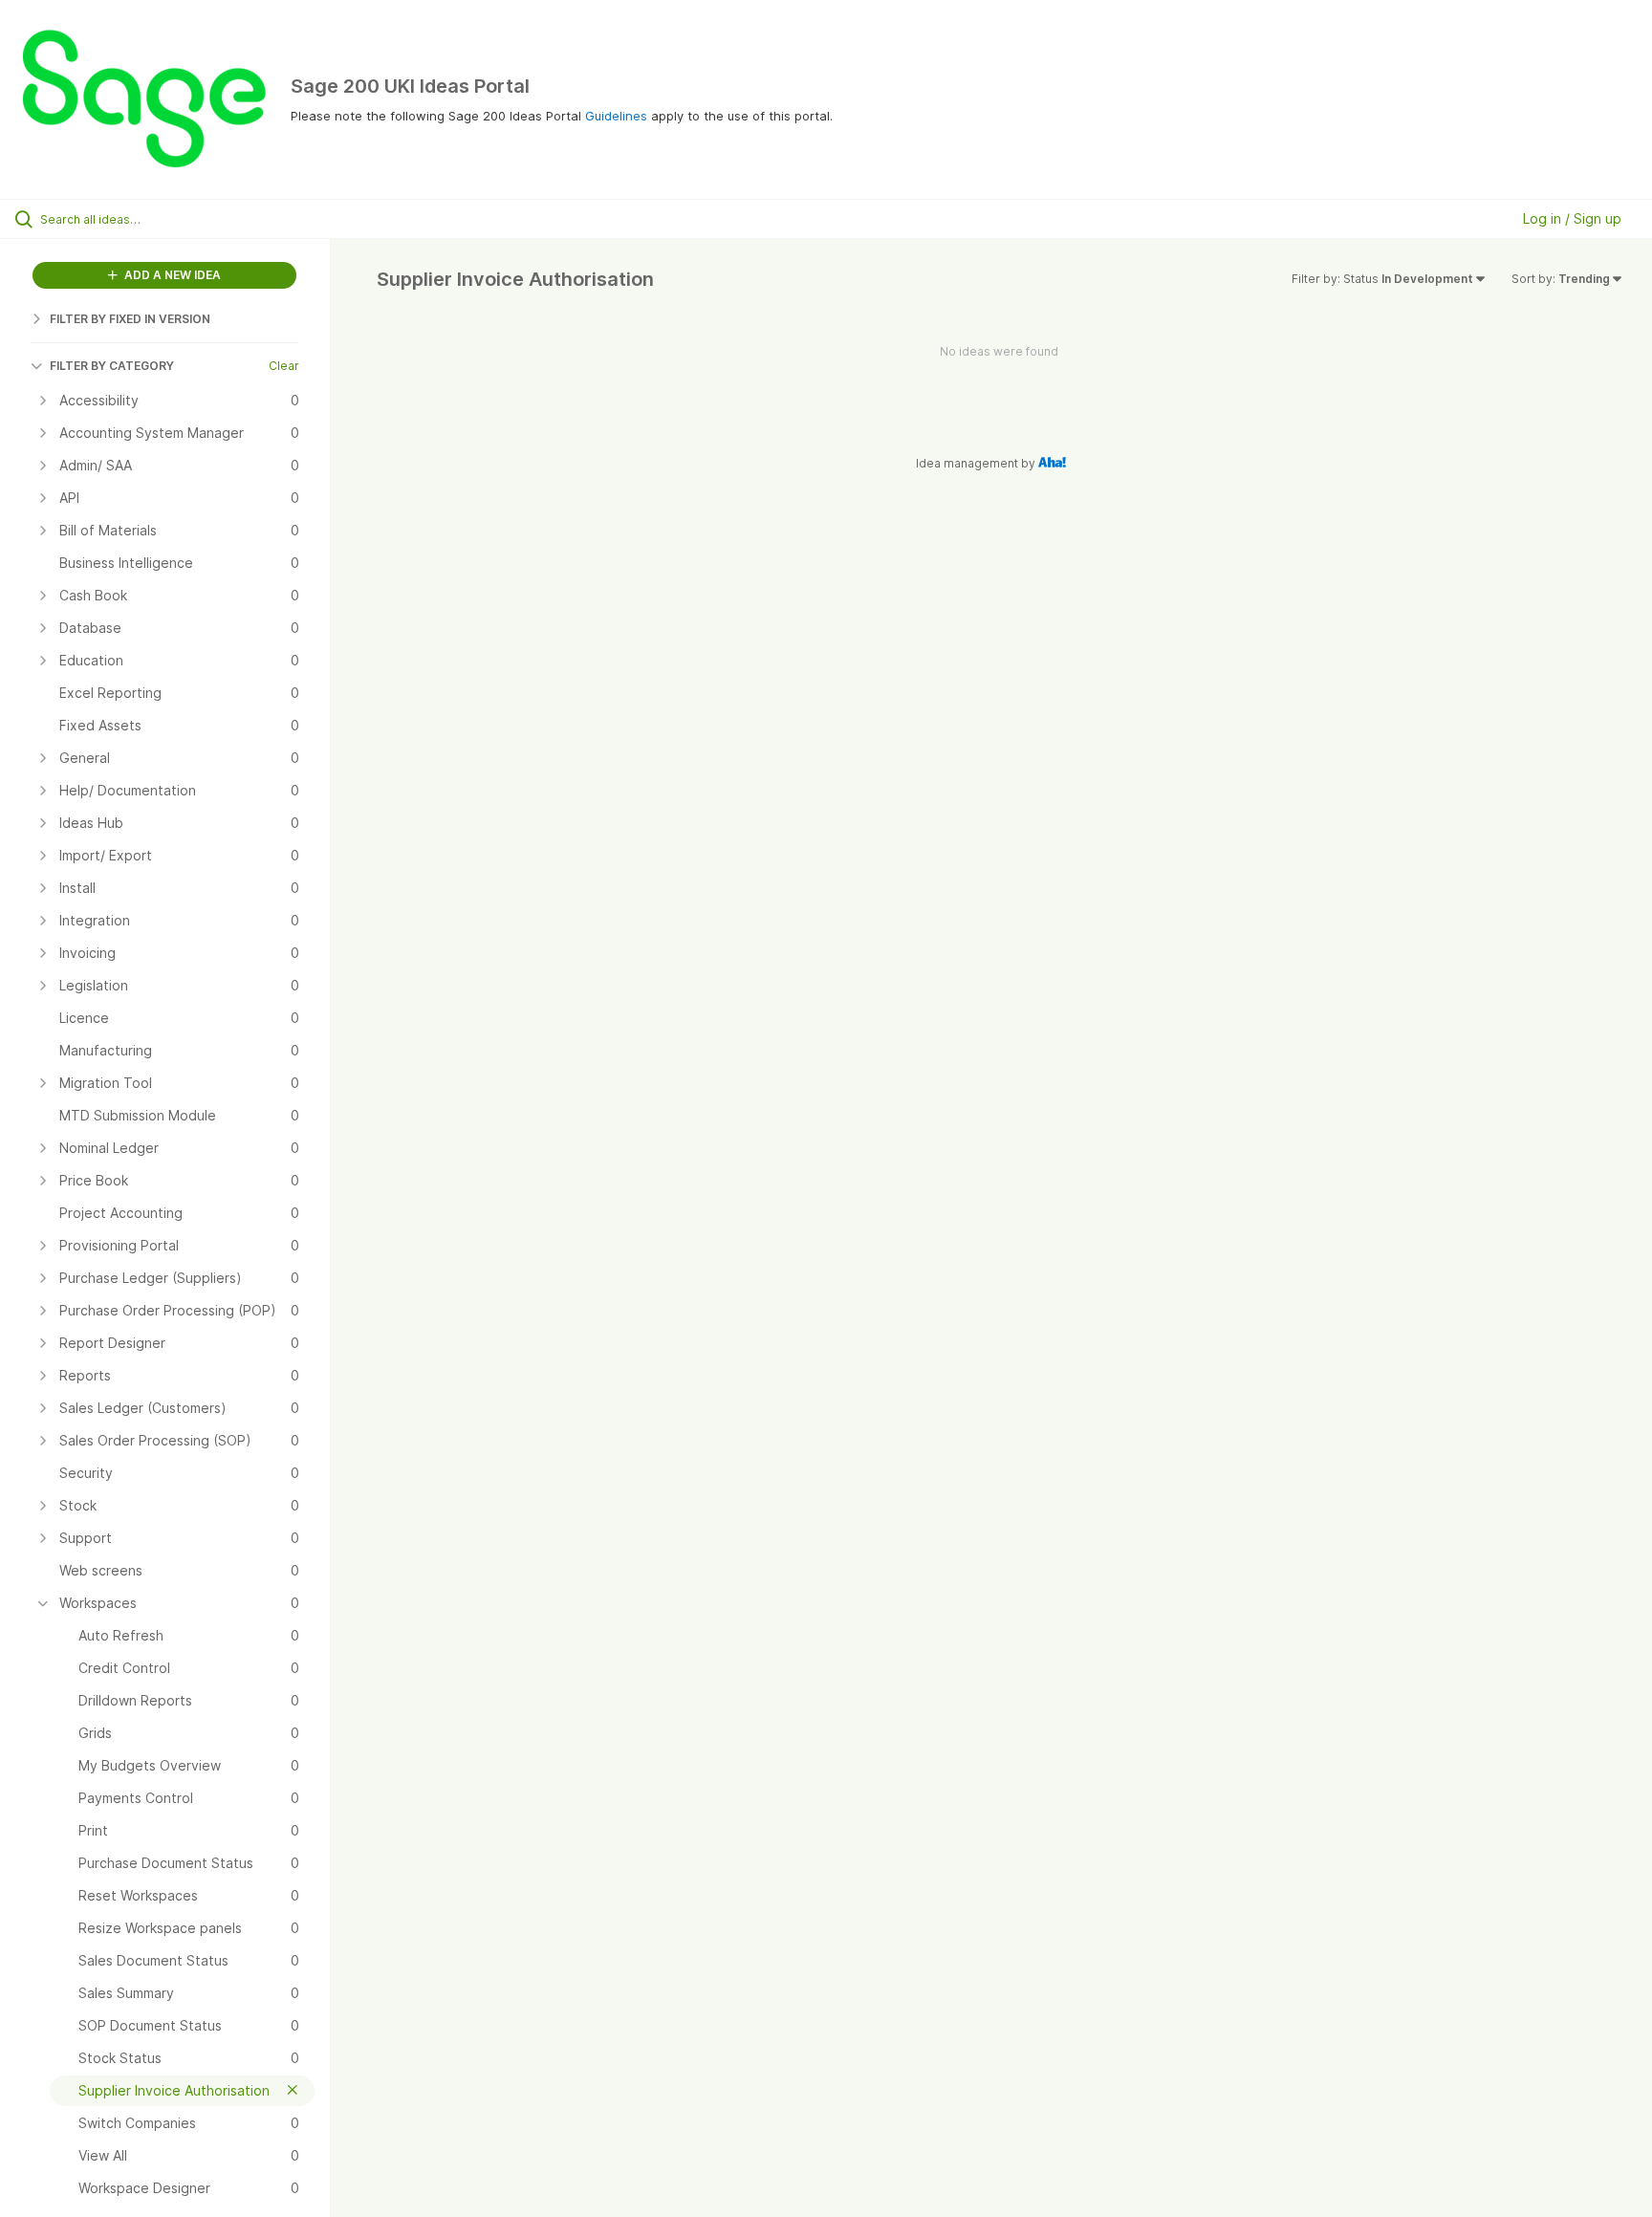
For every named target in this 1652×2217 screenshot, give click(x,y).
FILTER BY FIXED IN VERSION (130, 319)
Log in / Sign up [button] (1572, 218)
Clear (284, 366)
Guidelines (616, 116)
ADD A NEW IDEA (171, 275)
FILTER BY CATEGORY (112, 366)
